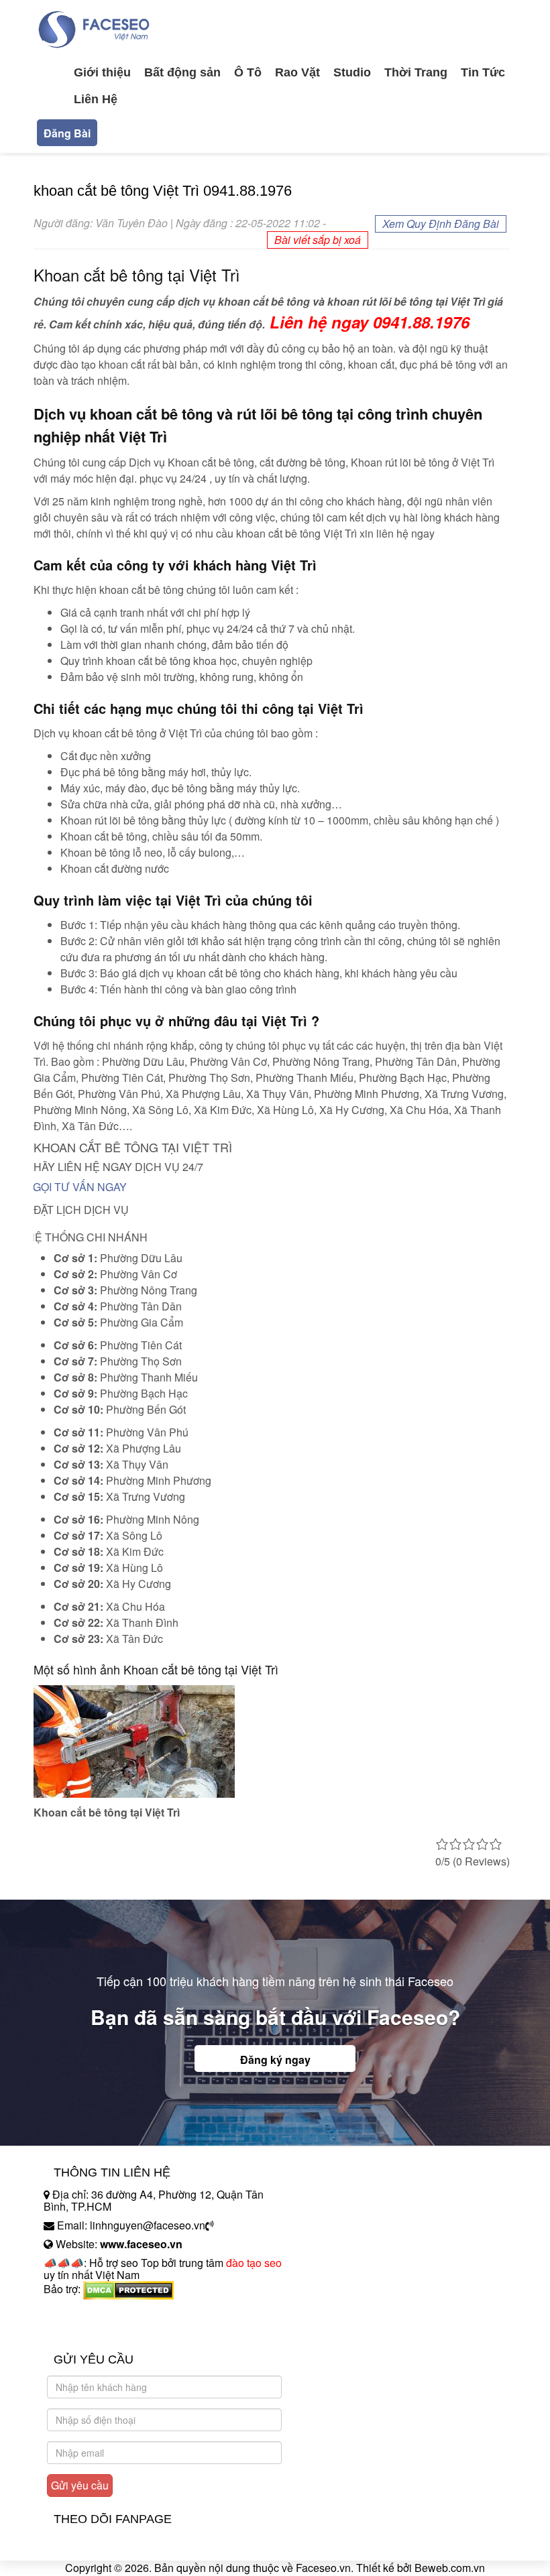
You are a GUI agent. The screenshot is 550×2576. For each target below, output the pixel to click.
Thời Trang (416, 72)
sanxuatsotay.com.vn (93, 2331)
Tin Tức (483, 72)
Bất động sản (182, 72)
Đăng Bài (67, 133)
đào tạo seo (254, 2263)
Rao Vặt (297, 72)
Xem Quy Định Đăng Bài (441, 224)
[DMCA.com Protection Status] (128, 2289)
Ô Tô (248, 72)
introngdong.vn (79, 2312)
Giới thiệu (102, 72)
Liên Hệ (96, 99)
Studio (352, 72)
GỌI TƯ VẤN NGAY (80, 1187)
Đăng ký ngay (275, 2060)
